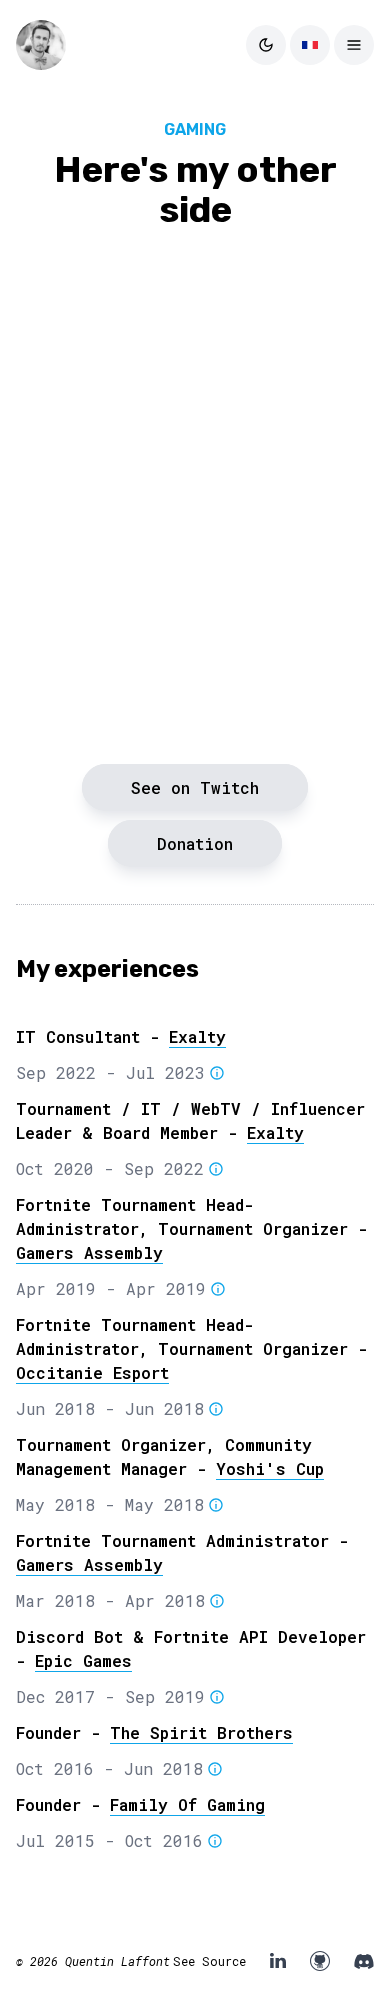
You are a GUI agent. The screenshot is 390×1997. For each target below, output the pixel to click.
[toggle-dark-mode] (266, 45)
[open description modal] (215, 1075)
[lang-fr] (310, 45)
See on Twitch (195, 787)
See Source (209, 1961)
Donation (195, 843)
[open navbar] (354, 45)
